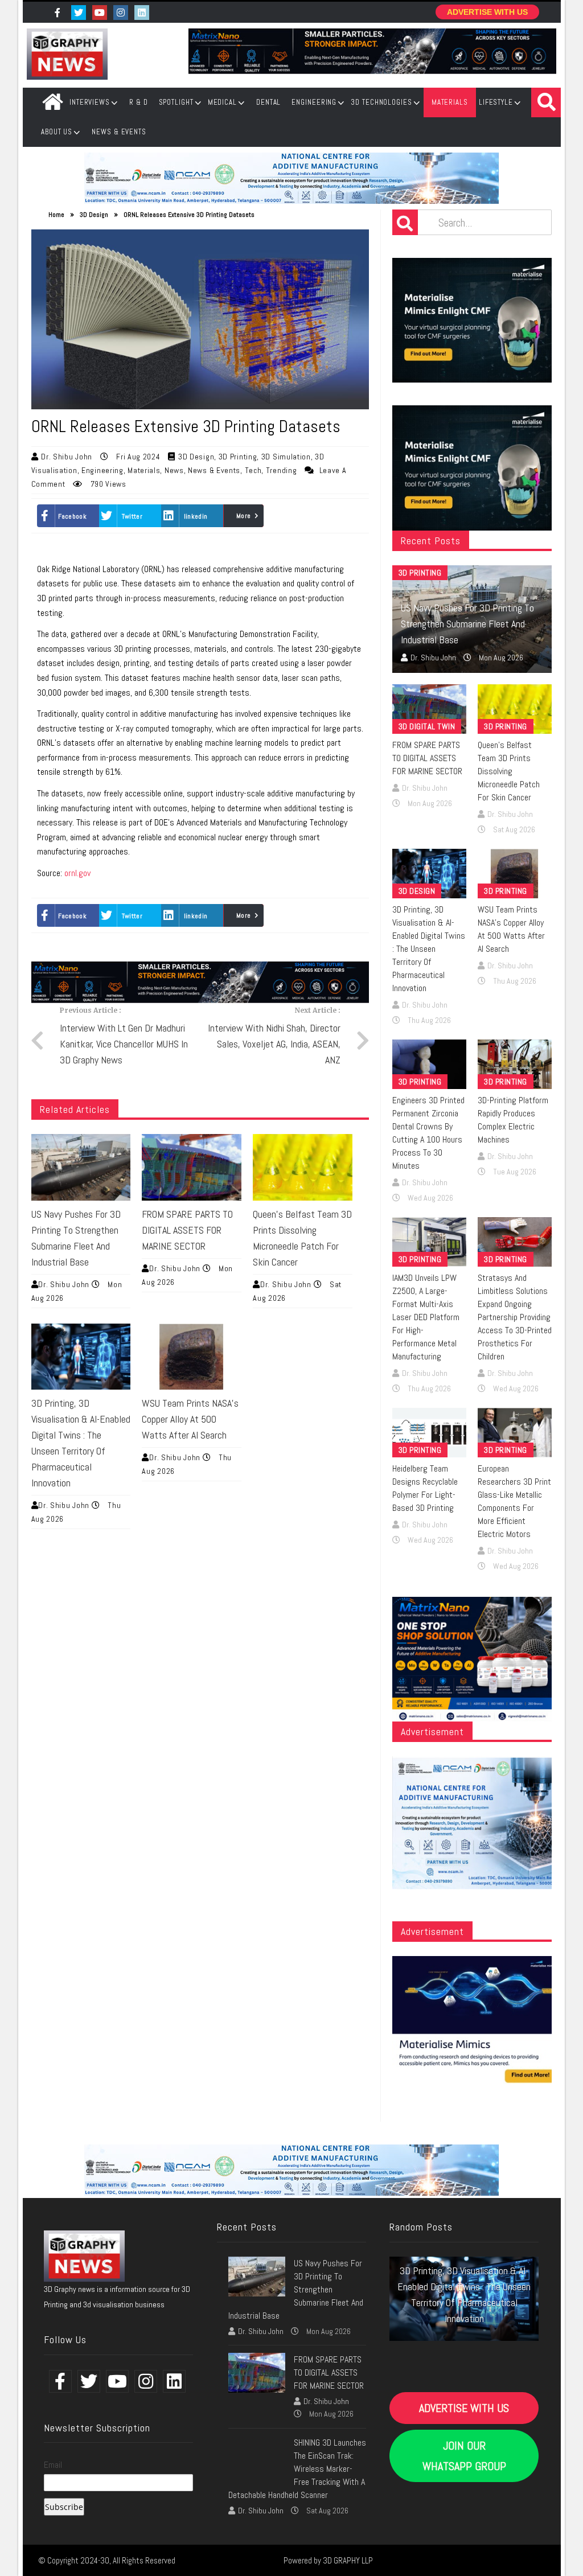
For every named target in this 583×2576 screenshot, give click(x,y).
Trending (282, 470)
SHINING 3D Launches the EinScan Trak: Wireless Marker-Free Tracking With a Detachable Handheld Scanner (297, 2469)
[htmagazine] (84, 2255)
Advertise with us (487, 12)
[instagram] (122, 13)
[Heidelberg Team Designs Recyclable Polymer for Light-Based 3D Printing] (429, 1433)
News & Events (119, 132)
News (174, 470)
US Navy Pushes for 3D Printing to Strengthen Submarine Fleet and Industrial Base (467, 624)
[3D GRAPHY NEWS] (67, 54)
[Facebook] (59, 13)
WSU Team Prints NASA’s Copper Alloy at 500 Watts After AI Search (190, 1419)
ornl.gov (77, 873)
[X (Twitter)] (143, 13)
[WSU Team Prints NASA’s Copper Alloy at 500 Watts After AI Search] (192, 1357)
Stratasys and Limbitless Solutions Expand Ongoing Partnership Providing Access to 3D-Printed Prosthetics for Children (515, 1317)
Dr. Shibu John (68, 457)
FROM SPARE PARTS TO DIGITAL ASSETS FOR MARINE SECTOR (187, 1230)
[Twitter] (80, 13)
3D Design (94, 215)
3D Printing (238, 457)
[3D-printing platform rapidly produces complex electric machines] (515, 1064)
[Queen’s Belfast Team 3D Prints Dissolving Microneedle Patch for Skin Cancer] (303, 1167)
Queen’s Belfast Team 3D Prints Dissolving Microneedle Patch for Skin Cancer (509, 771)
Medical (222, 102)
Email (53, 2465)
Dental (268, 102)
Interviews (90, 102)
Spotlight (176, 102)
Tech (253, 470)
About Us (57, 132)
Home (52, 102)
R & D (139, 102)
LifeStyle (496, 102)
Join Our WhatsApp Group (464, 2456)
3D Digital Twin (427, 726)
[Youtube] (101, 13)
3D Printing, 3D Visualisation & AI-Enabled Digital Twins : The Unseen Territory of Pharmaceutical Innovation (429, 949)
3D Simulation (286, 457)
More (243, 516)
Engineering (314, 102)
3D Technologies (381, 102)
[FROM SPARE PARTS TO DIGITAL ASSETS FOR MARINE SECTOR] (192, 1167)
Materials (450, 102)
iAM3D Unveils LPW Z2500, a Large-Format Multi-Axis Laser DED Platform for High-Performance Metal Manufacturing (426, 1317)
